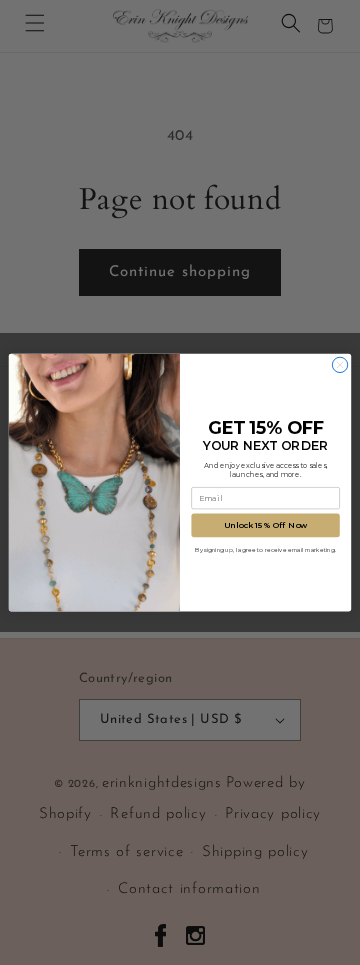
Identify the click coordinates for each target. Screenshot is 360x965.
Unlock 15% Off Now (265, 525)
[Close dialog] (339, 364)
